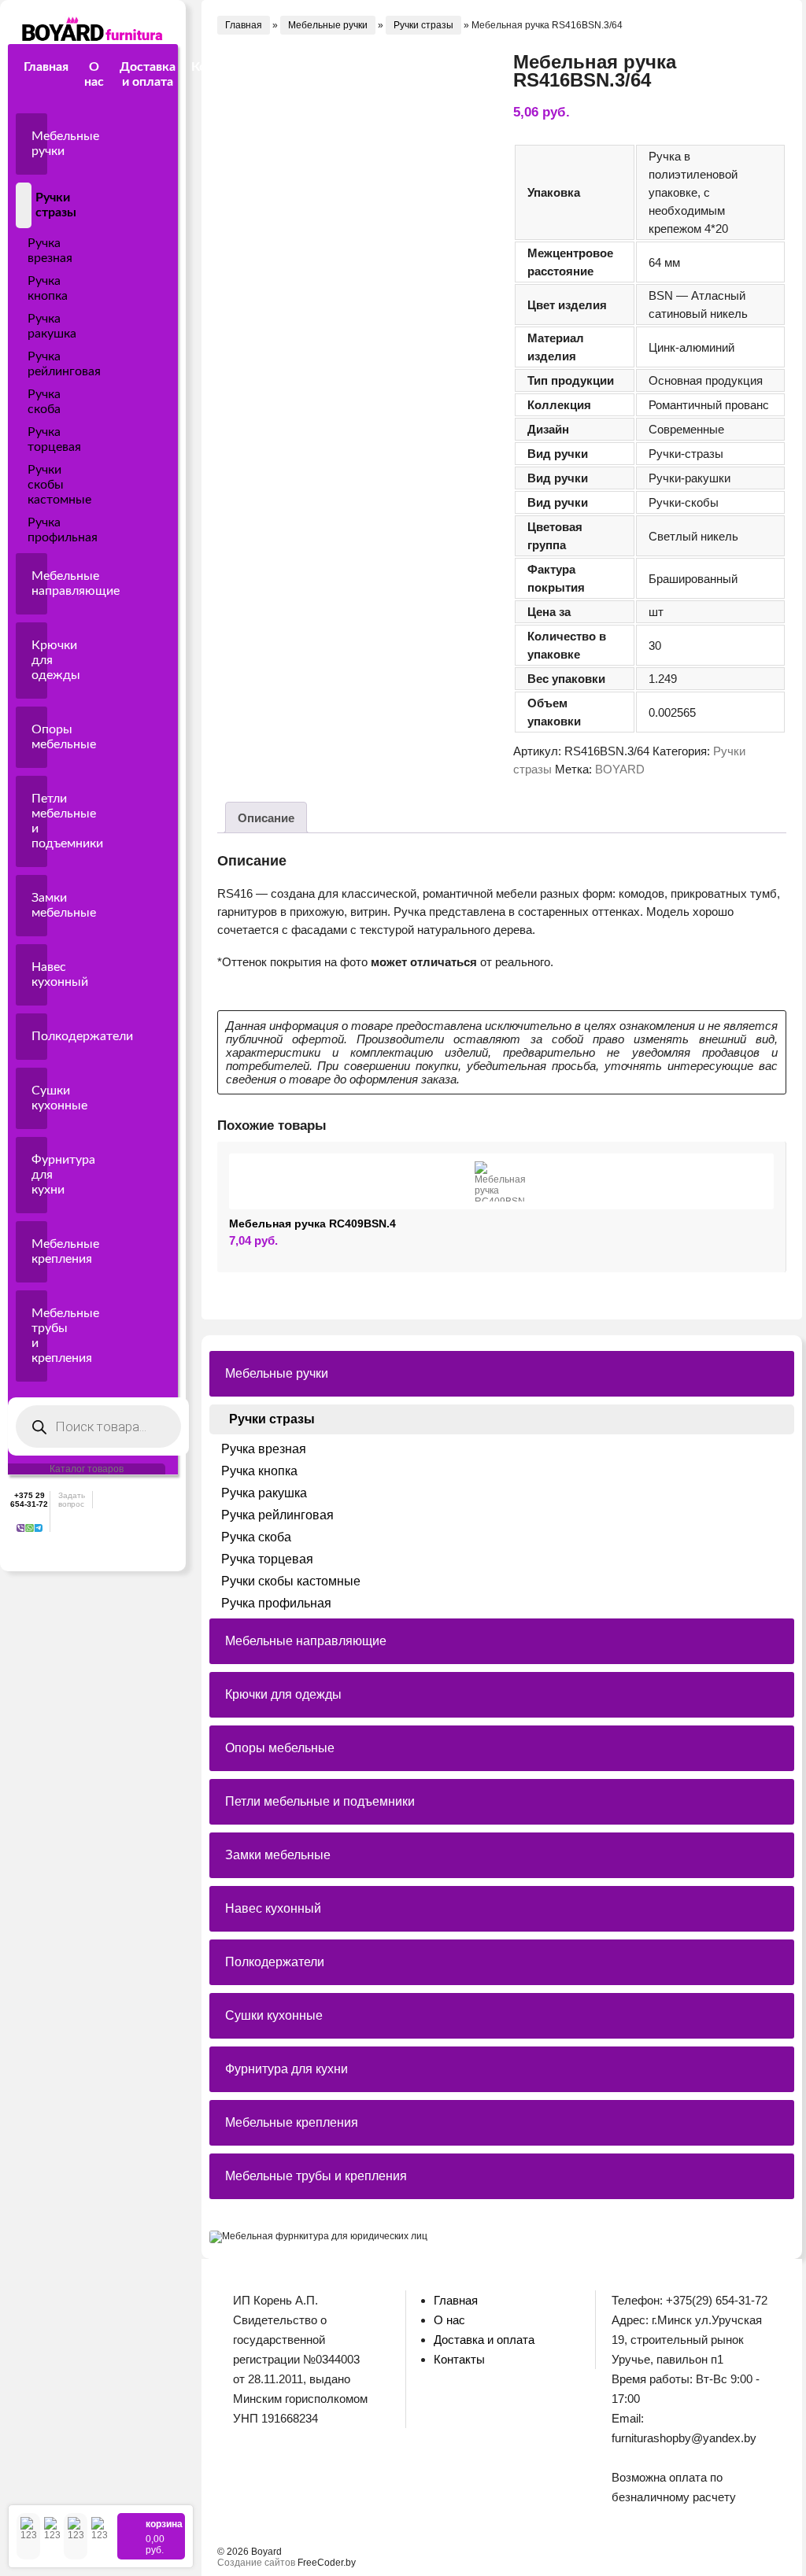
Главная (46, 67)
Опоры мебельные (39, 737)
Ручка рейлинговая (22, 364)
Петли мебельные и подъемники (39, 821)
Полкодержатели (39, 1036)
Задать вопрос (72, 1500)
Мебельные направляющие (39, 583)
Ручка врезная (22, 251)
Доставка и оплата (148, 74)
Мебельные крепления (39, 1251)
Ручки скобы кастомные (22, 485)
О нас (94, 74)
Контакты (220, 67)
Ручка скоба (22, 402)
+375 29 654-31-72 (29, 1500)
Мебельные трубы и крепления (39, 1336)
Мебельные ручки (39, 144)
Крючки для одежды (39, 660)
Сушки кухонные (39, 1098)
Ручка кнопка (22, 289)
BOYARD (620, 769)
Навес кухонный (39, 974)
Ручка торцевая (22, 440)
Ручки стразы (30, 205)
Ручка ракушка (22, 327)
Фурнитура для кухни (39, 1175)
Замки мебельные (39, 905)
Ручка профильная (22, 530)
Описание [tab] (266, 818)
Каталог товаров (87, 1469)
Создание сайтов (256, 2563)
